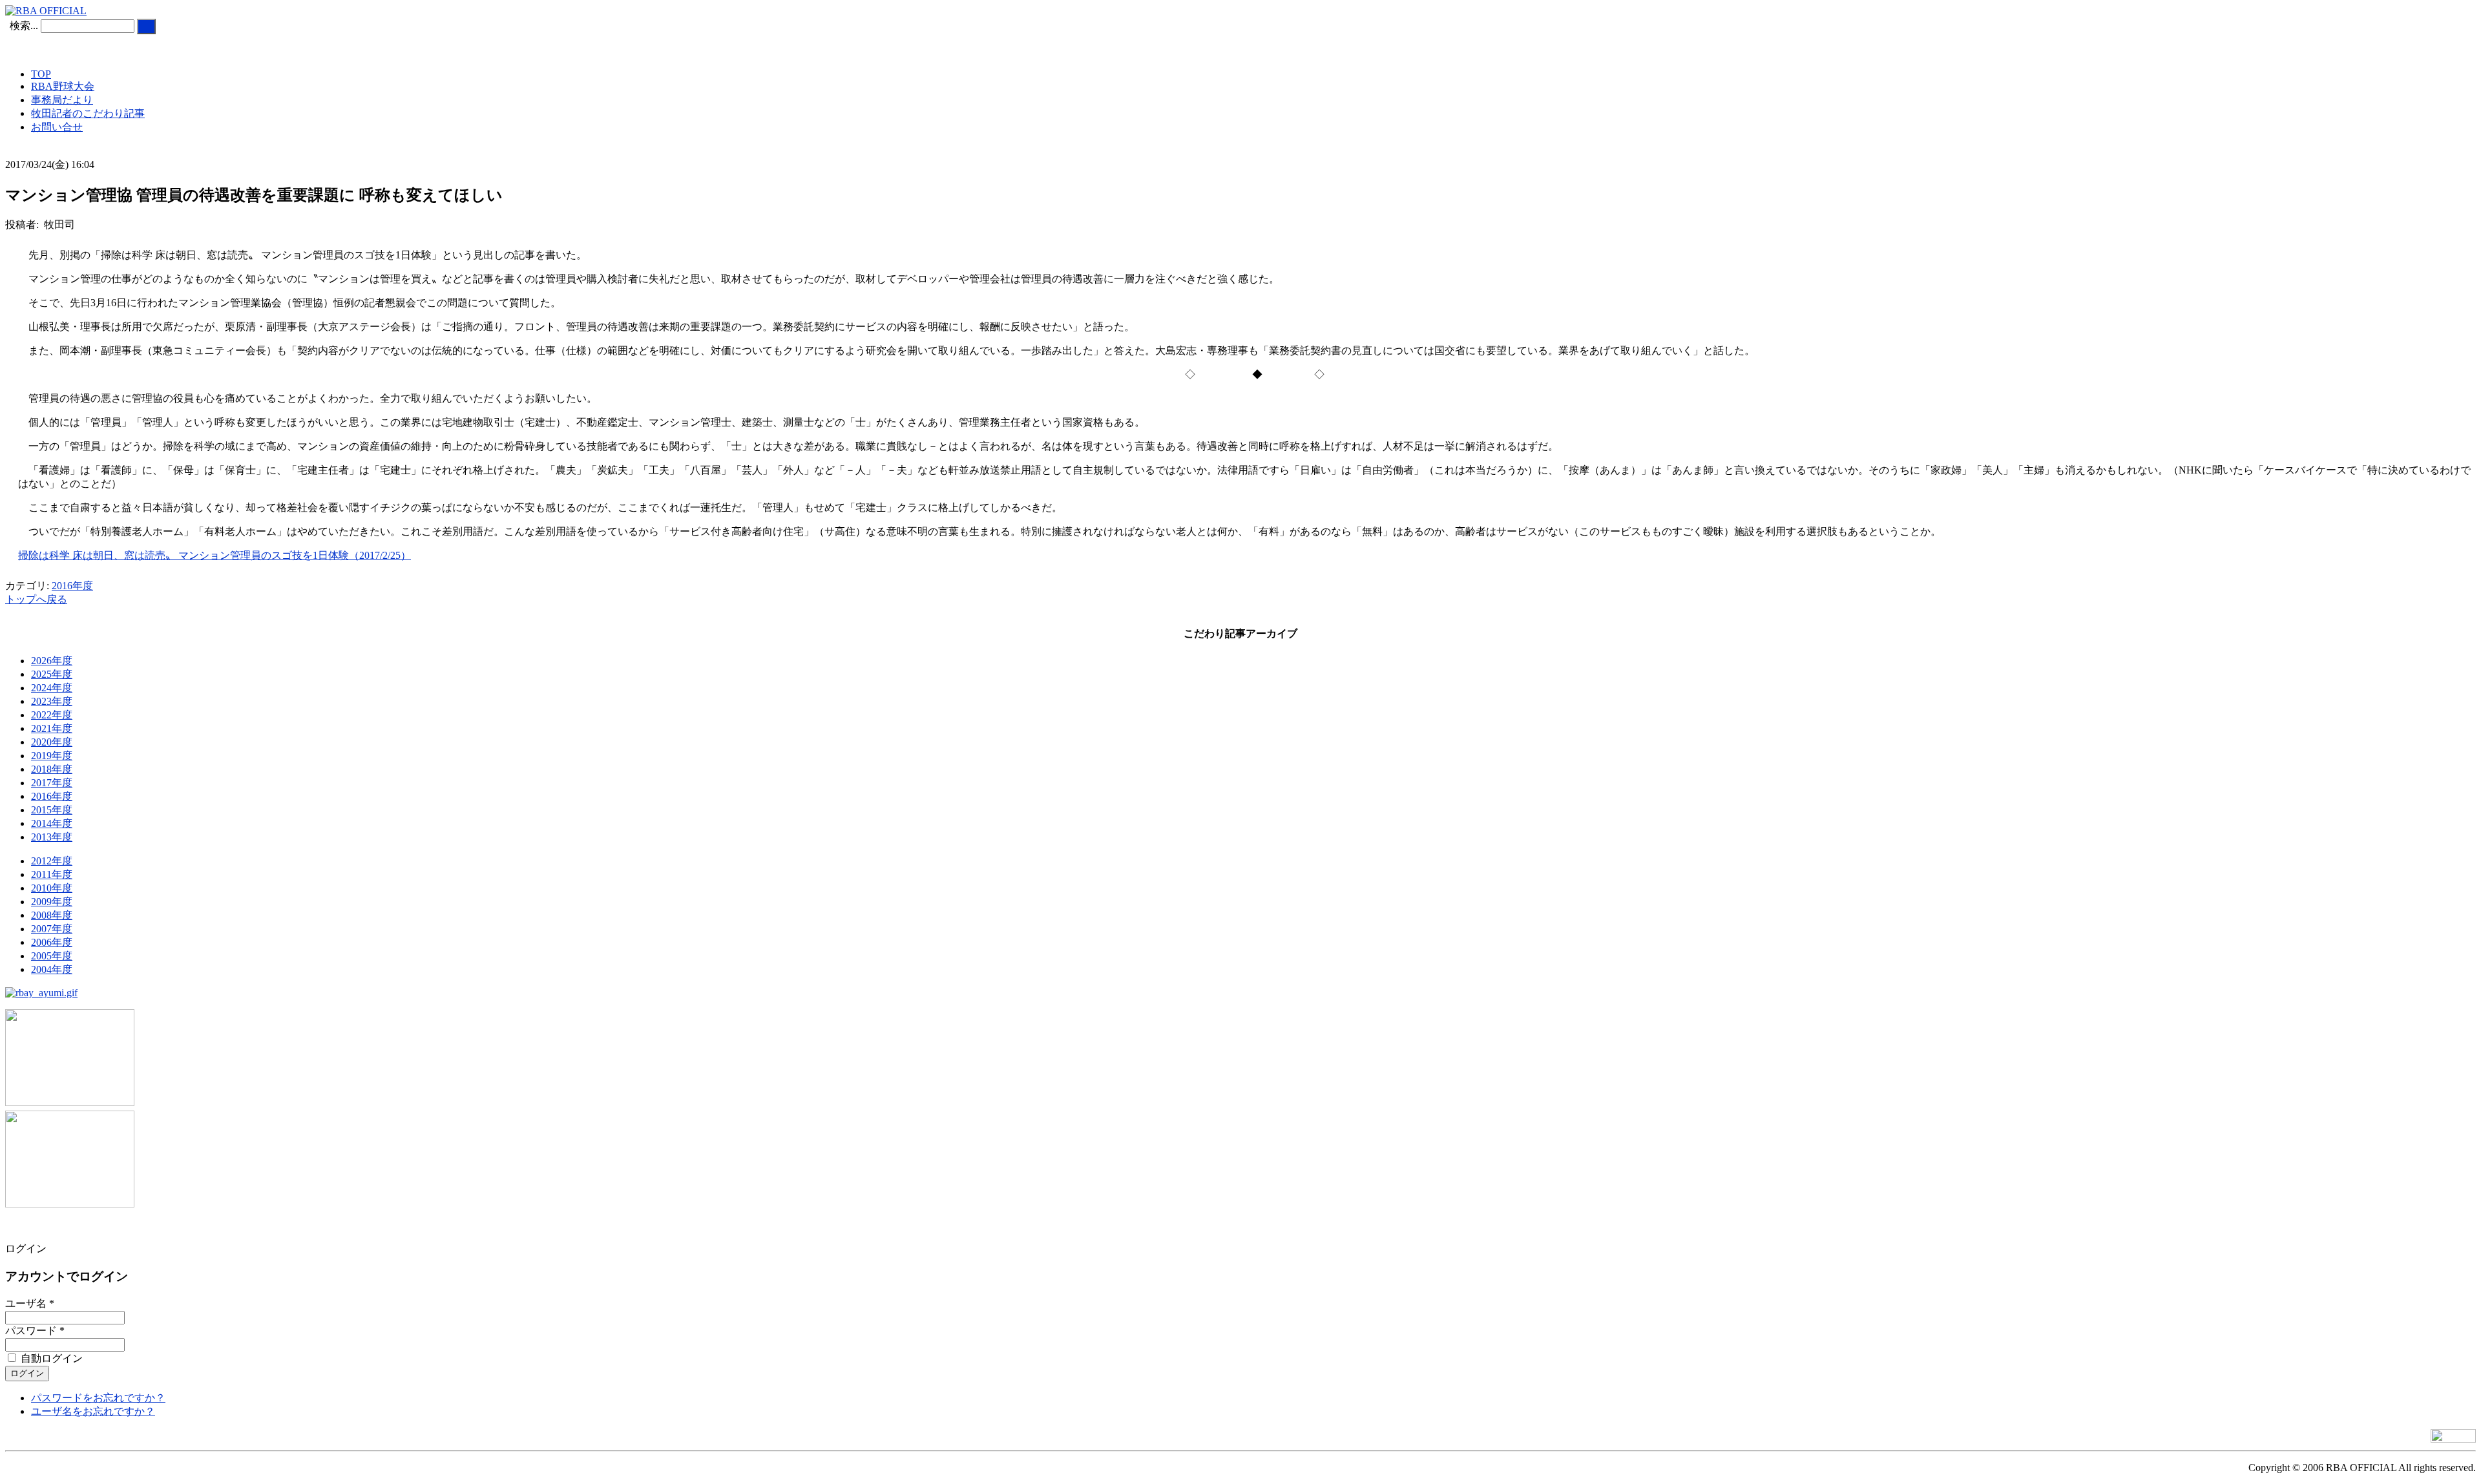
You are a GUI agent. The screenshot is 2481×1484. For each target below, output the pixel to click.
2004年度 (52, 969)
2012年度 (52, 861)
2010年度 (52, 888)
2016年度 (72, 586)
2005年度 (52, 956)
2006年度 (52, 942)
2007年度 (52, 929)
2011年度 (52, 874)
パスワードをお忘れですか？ (98, 1398)
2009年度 (52, 902)
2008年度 (52, 915)
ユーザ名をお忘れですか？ (93, 1411)
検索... (24, 26)
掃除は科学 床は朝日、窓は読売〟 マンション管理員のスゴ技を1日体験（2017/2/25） (215, 555)
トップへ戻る (36, 599)
